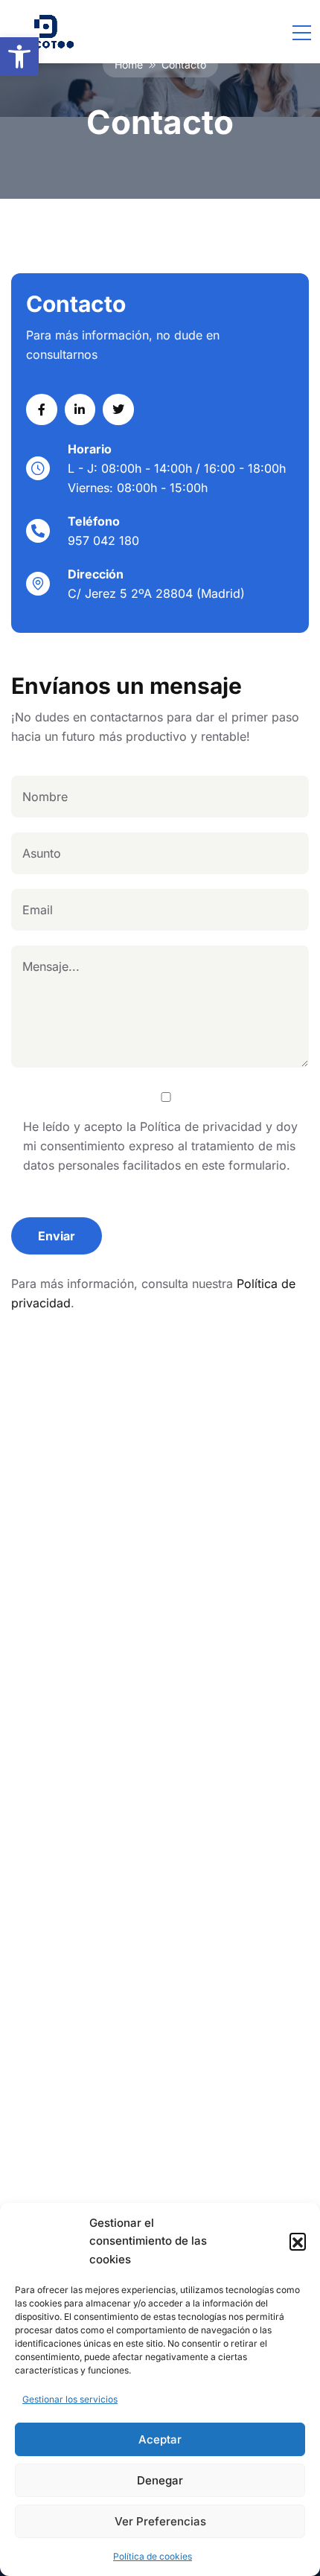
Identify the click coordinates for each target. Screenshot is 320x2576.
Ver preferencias (160, 2521)
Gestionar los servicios (70, 2399)
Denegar (160, 2480)
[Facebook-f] (42, 409)
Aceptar (160, 2439)
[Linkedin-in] (80, 409)
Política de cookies (153, 2556)
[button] (19, 57)
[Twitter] (118, 409)
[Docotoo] (46, 32)
